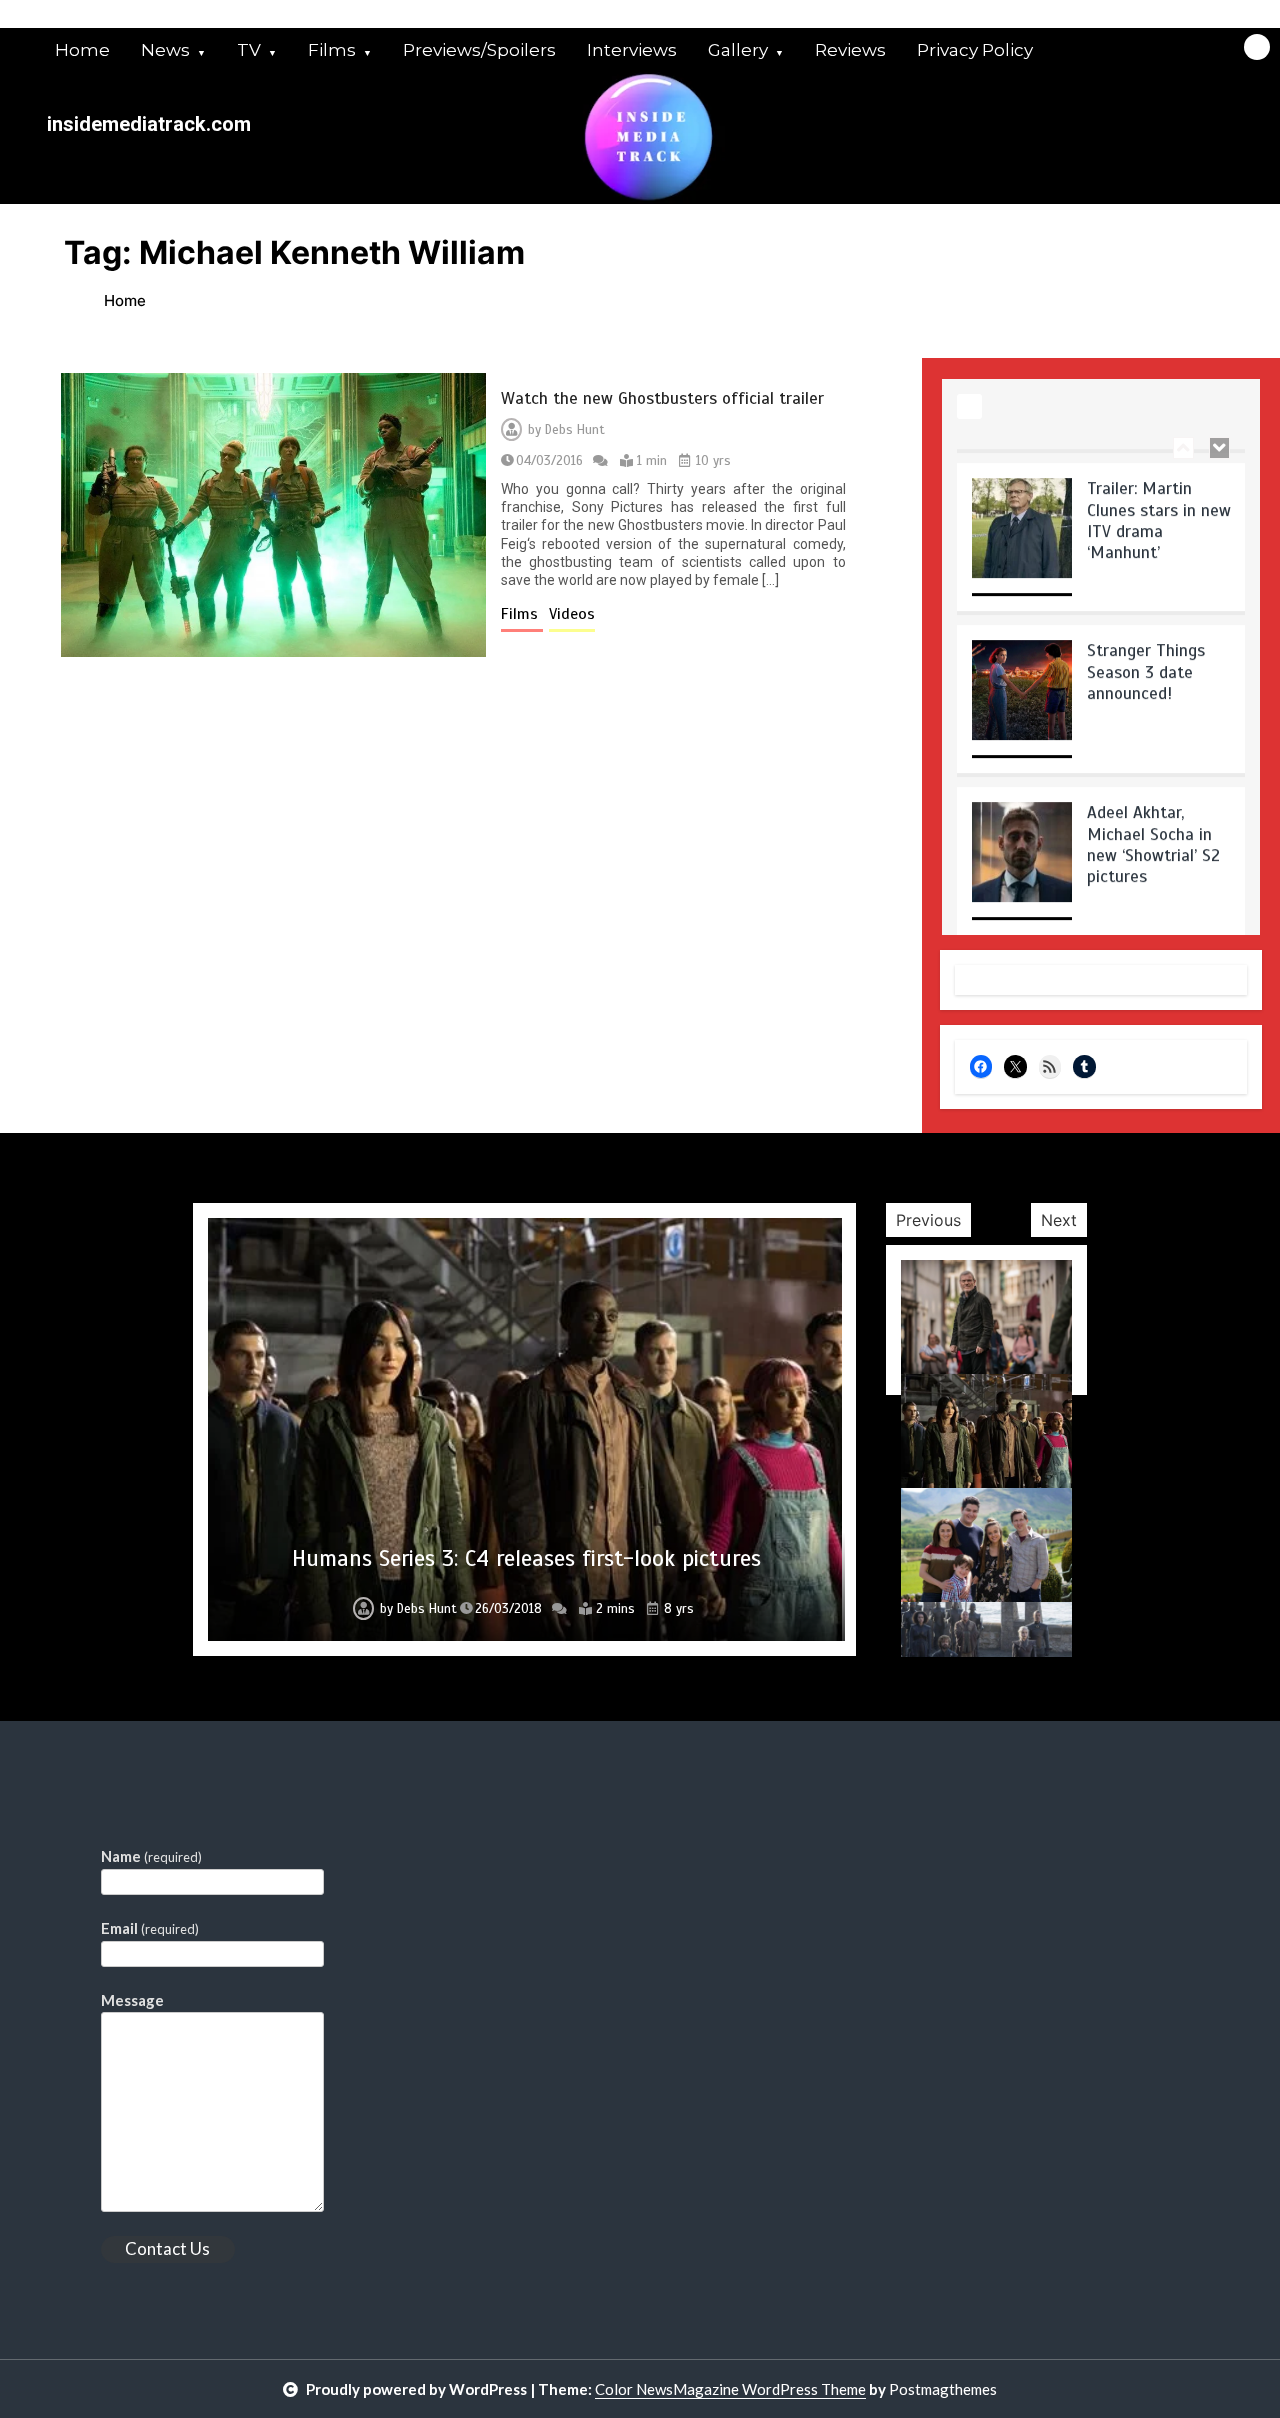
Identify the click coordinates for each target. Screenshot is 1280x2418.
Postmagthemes (943, 2389)
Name (151, 1856)
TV (249, 50)
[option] (1101, 530)
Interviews (632, 50)
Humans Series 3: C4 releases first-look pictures (526, 1558)
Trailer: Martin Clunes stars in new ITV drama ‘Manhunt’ (1159, 506)
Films (332, 50)
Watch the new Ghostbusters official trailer (662, 398)
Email (150, 1928)
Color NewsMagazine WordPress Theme (730, 2389)
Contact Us (167, 2248)
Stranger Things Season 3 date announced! (1146, 658)
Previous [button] (928, 1220)
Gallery (738, 50)
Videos (572, 614)
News (165, 50)
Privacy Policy (975, 50)
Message (132, 2000)
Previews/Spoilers (479, 50)
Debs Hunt (575, 430)
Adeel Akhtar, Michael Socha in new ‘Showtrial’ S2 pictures (1153, 830)
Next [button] (1059, 1220)
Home (82, 50)
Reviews (850, 50)
